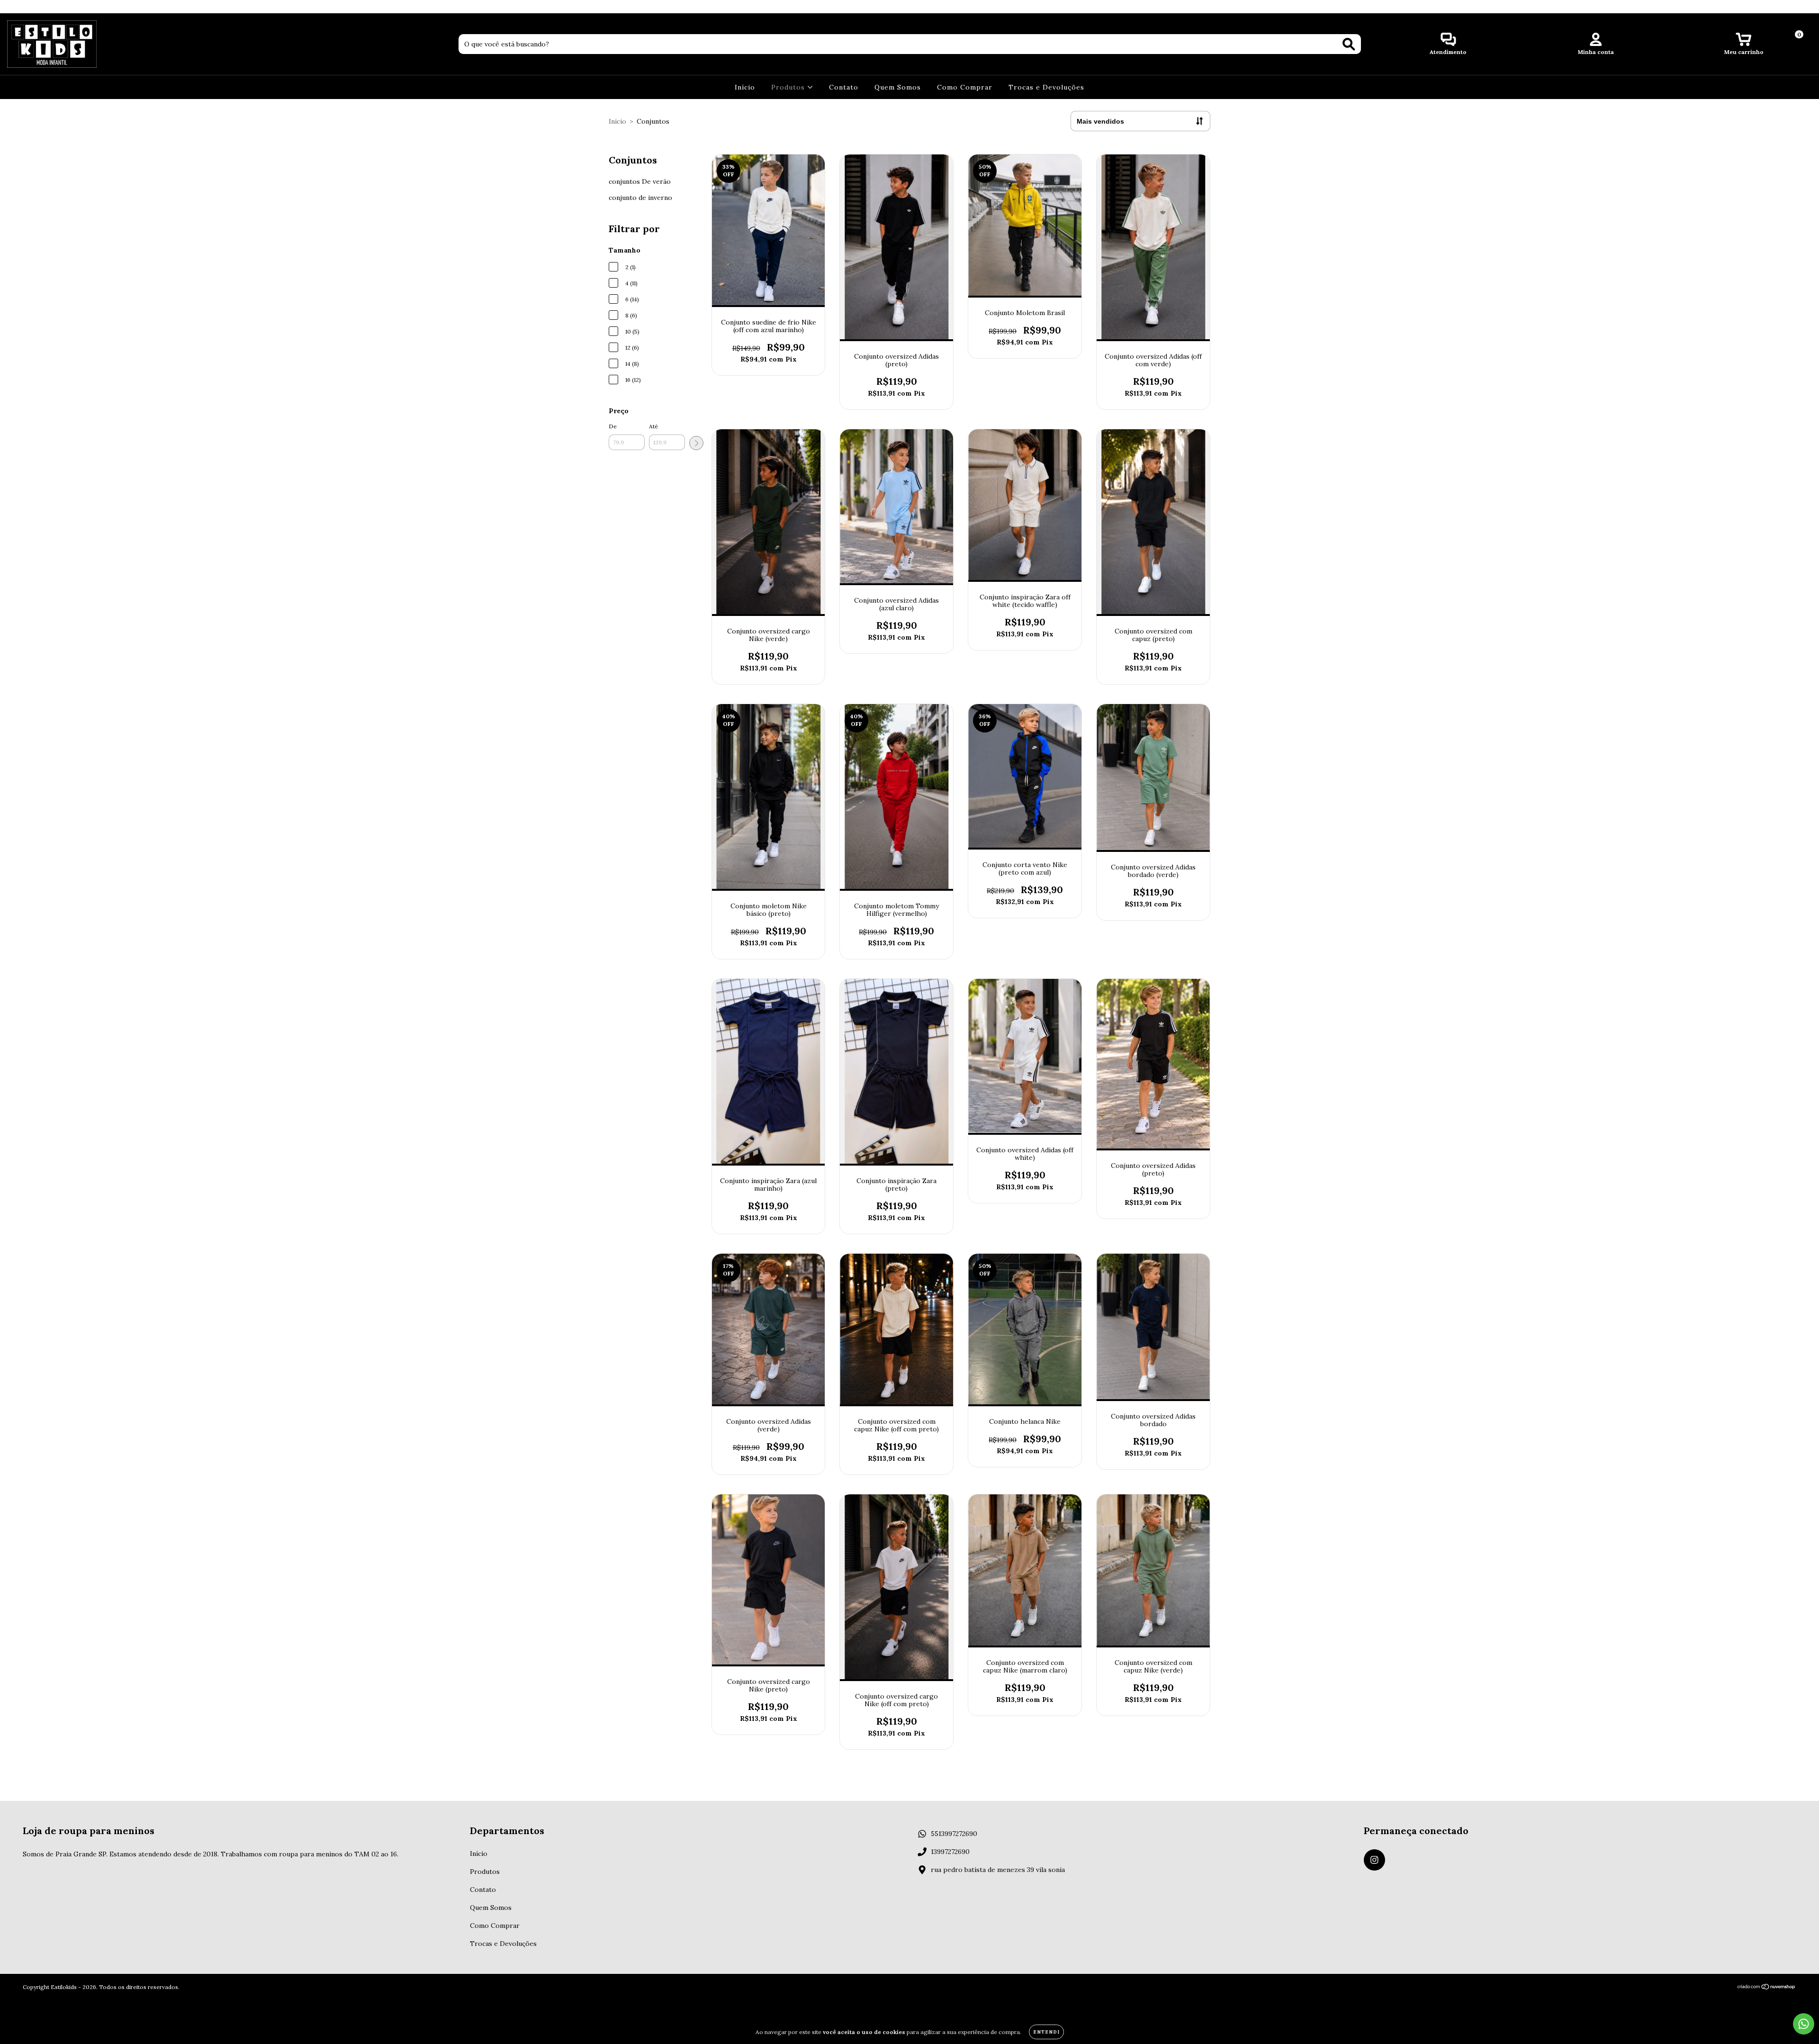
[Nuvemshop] (1767, 1988)
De (613, 426)
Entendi (1046, 2032)
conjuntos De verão (640, 181)
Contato (844, 87)
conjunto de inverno (640, 198)
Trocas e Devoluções (1046, 87)
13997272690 (950, 1852)
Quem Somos (898, 87)
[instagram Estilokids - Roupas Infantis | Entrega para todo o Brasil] (13, 7)
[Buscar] (1349, 44)
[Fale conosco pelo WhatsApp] (1804, 2024)
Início (745, 87)
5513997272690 (954, 1834)
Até (653, 426)
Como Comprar (965, 87)
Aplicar (696, 443)
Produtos (789, 87)
